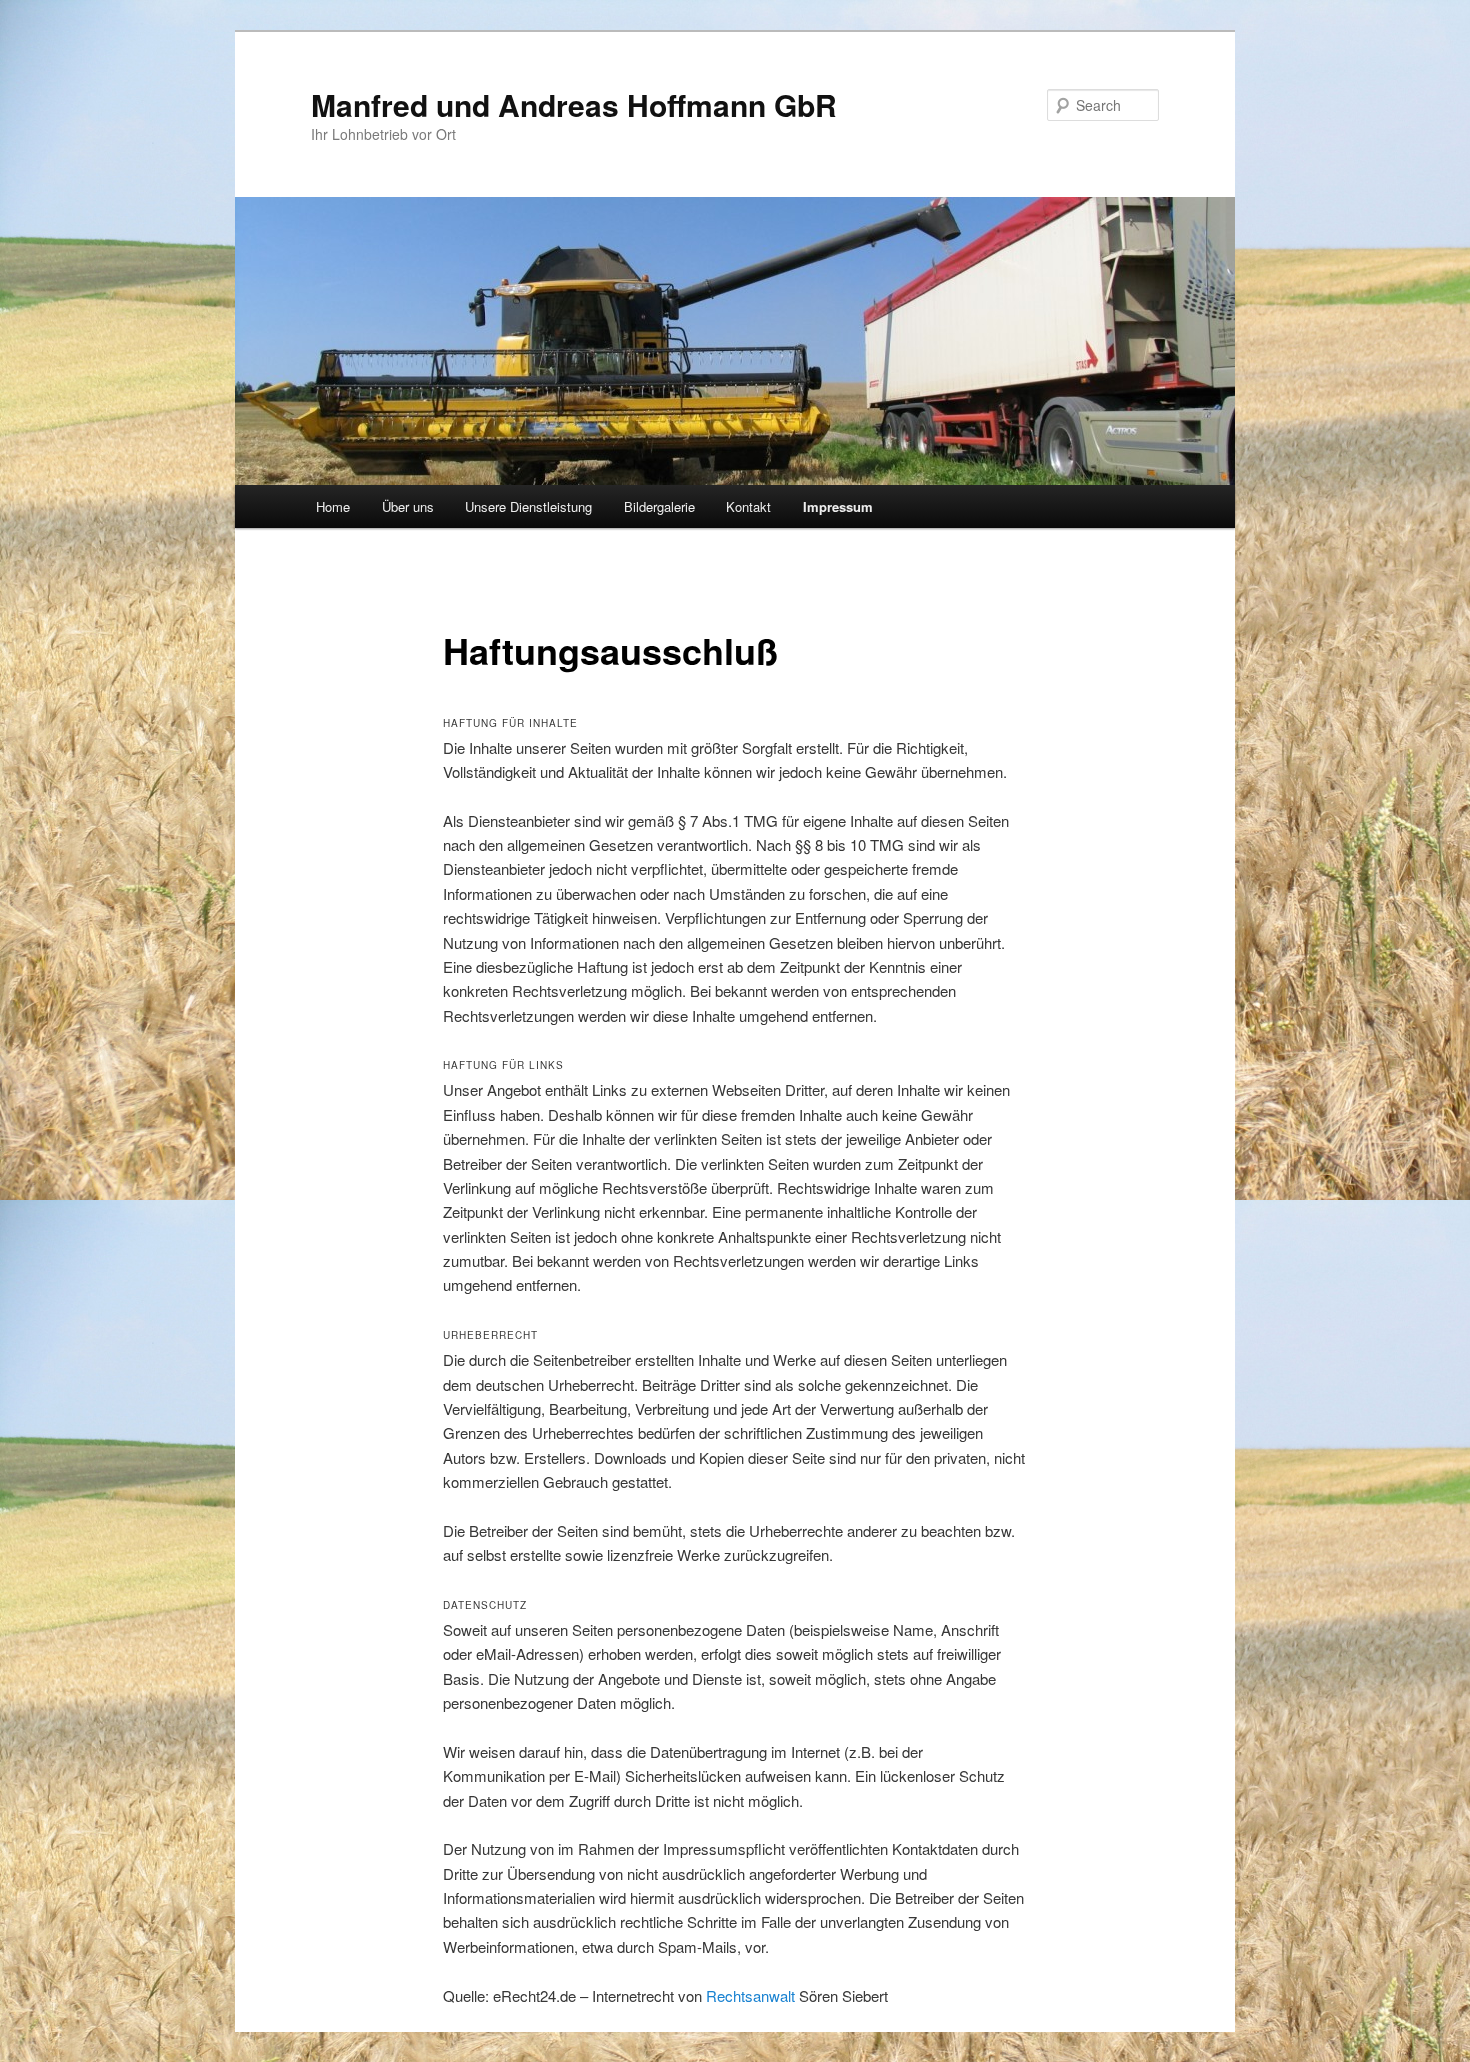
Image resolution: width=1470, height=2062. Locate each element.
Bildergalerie (659, 506)
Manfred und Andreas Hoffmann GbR (574, 104)
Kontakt (748, 506)
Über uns (408, 506)
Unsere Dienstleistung (528, 506)
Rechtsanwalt (750, 1995)
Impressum (838, 506)
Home (333, 506)
